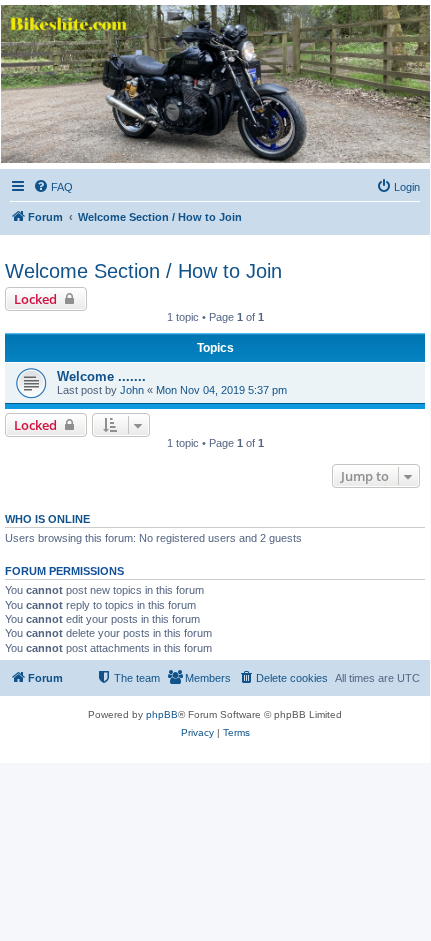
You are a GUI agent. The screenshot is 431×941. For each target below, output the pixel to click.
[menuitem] (53, 187)
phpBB (162, 714)
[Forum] (214, 84)
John (132, 390)
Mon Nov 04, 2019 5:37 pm (221, 390)
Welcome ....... (101, 376)
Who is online (47, 519)
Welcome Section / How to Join (143, 271)
